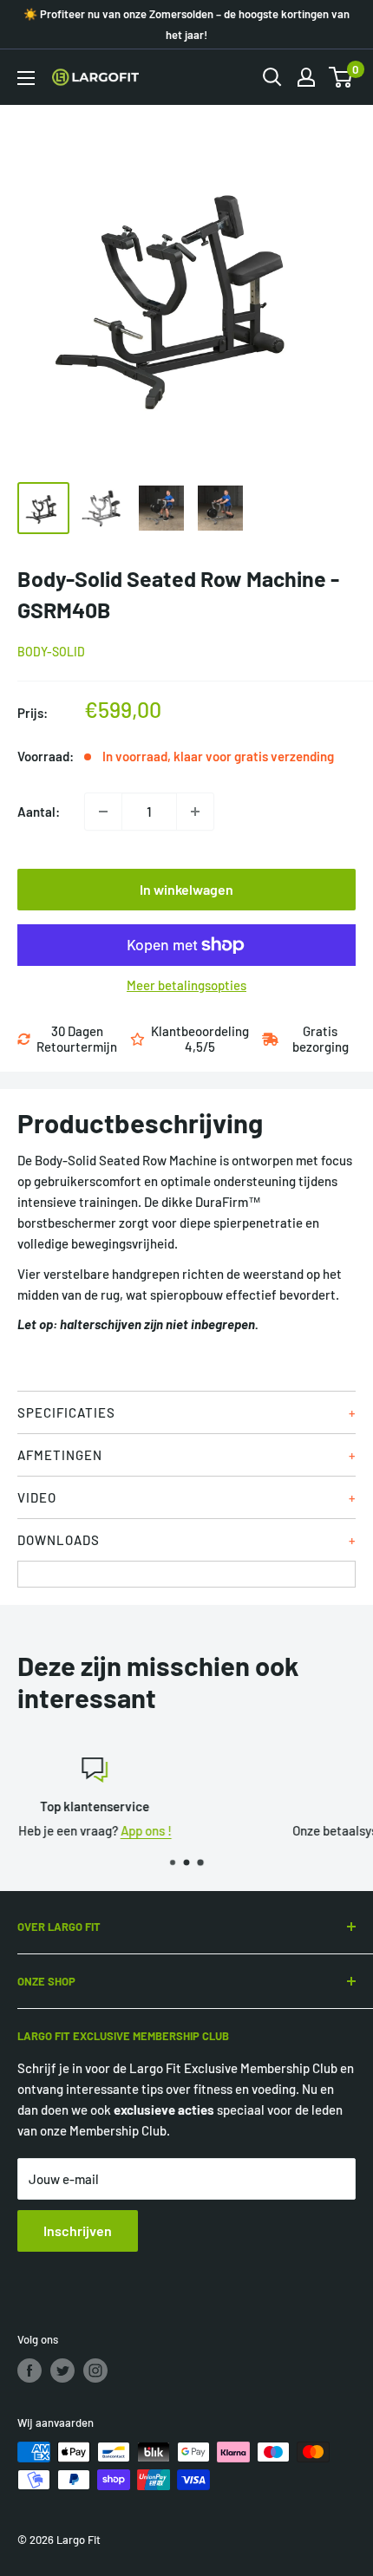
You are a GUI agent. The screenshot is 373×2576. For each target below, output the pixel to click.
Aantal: (39, 812)
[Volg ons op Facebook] (29, 2371)
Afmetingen (60, 1455)
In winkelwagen (186, 889)
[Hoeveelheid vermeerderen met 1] (195, 812)
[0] (341, 77)
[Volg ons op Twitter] (62, 2371)
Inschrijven (78, 2230)
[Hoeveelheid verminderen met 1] (103, 812)
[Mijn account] (306, 77)
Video (37, 1497)
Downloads (59, 1540)
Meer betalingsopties (186, 985)
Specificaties (66, 1412)
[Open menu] (26, 78)
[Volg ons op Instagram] (95, 2371)
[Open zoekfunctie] (272, 77)
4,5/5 (200, 1047)
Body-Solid (51, 652)
